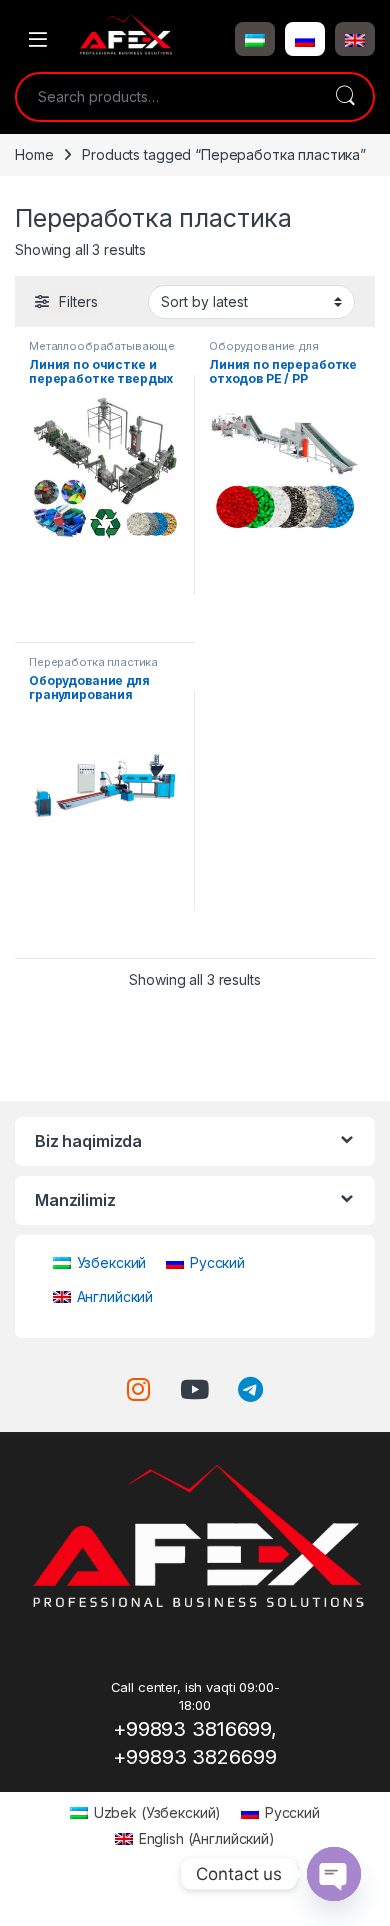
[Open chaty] (334, 1874)
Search (345, 97)
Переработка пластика (93, 662)
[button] (255, 39)
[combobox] (167, 97)
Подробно (105, 619)
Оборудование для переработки (264, 352)
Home (34, 154)
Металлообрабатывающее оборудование (102, 352)
